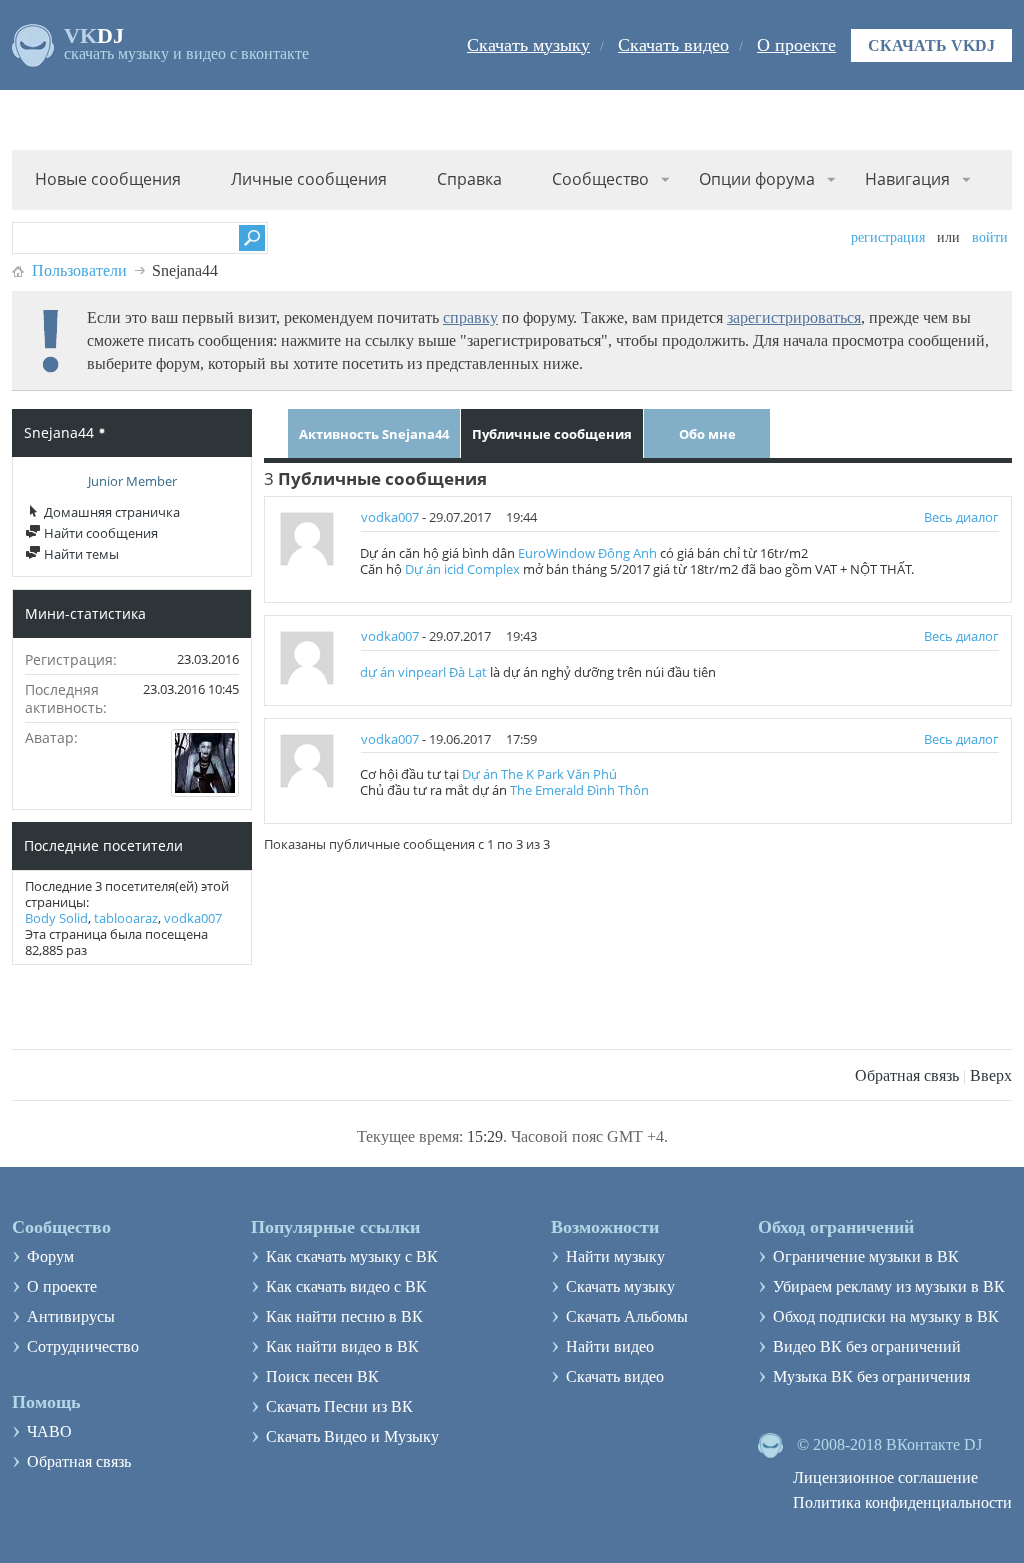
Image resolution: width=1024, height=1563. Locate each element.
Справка (469, 179)
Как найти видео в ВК (342, 1346)
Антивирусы (71, 1316)
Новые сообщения (108, 179)
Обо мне (707, 434)
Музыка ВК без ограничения (871, 1376)
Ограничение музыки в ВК (866, 1256)
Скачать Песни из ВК (339, 1406)
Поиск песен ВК (322, 1376)
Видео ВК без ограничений (867, 1346)
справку (470, 317)
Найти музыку (615, 1256)
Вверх (991, 1075)
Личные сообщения (309, 179)
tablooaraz (126, 918)
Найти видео (610, 1346)
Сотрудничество (83, 1346)
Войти (990, 237)
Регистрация (888, 237)
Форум (50, 1256)
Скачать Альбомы (627, 1316)
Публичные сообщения (552, 434)
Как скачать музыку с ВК (352, 1256)
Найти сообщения (99, 533)
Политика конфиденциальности (902, 1502)
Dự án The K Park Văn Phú (539, 774)
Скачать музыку (528, 45)
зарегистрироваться (794, 317)
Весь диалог (961, 517)
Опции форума (757, 179)
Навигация (907, 179)
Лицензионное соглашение (885, 1477)
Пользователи (79, 270)
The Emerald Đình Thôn (579, 790)
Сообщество (600, 179)
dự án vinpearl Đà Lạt (423, 672)
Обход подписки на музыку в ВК (886, 1316)
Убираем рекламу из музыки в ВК (889, 1286)
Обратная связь (907, 1075)
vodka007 (193, 918)
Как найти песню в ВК (344, 1316)
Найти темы (80, 554)
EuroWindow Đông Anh (587, 553)
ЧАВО (49, 1431)
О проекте (796, 45)
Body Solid (56, 918)
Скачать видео (673, 45)
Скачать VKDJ (931, 45)
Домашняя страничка (110, 512)
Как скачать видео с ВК (346, 1286)
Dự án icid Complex (462, 569)
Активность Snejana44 (374, 434)
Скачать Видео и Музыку (352, 1436)
